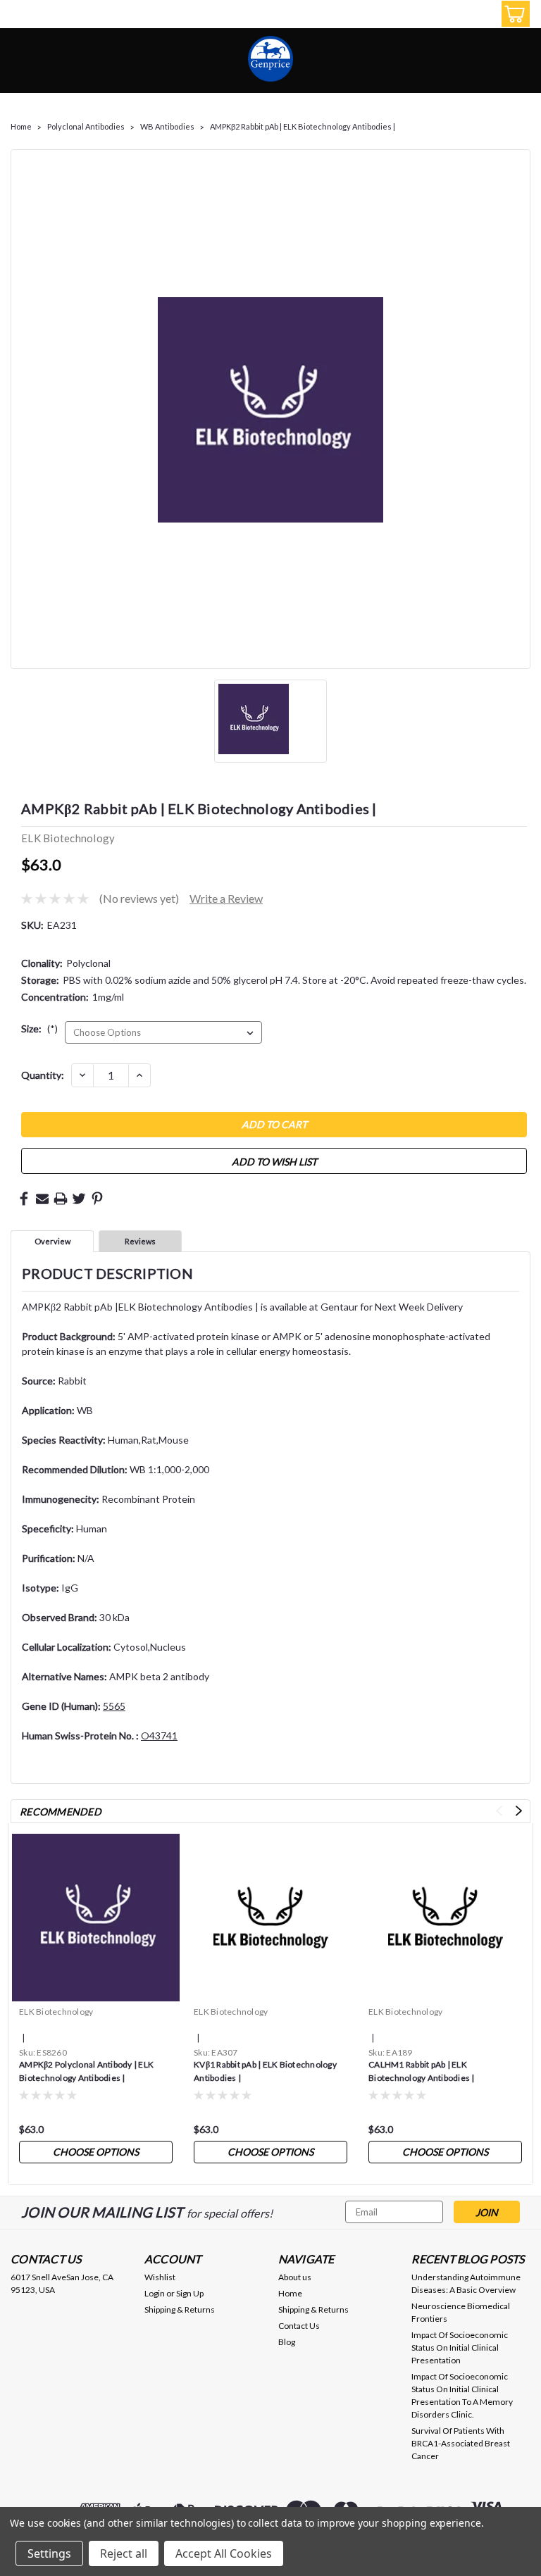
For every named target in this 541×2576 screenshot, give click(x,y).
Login (155, 2293)
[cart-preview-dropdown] (512, 14)
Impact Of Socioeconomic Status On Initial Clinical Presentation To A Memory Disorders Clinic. (462, 2395)
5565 (114, 1706)
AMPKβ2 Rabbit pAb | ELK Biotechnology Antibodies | (303, 126)
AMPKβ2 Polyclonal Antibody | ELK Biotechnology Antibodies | (86, 2071)
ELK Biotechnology (56, 2012)
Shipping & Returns (180, 2309)
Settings (49, 2553)
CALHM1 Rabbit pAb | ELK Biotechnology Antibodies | (422, 2071)
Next (519, 1811)
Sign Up (190, 2293)
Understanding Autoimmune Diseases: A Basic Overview (466, 2283)
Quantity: (43, 1075)
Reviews (140, 1241)
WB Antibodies (167, 126)
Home (21, 126)
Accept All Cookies (224, 2553)
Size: (39, 1028)
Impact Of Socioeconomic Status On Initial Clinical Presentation (460, 2347)
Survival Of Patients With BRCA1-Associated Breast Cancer (461, 2443)
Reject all (124, 2553)
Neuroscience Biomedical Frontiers (461, 2312)
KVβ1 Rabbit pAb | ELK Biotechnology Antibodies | (265, 2071)
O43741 (159, 1736)
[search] (449, 14)
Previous (499, 1811)
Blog (287, 2342)
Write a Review (226, 898)
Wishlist (160, 2277)
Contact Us (299, 2326)
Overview (52, 1241)
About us (295, 2277)
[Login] (480, 14)
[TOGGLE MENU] (19, 16)
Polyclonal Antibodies (86, 126)
